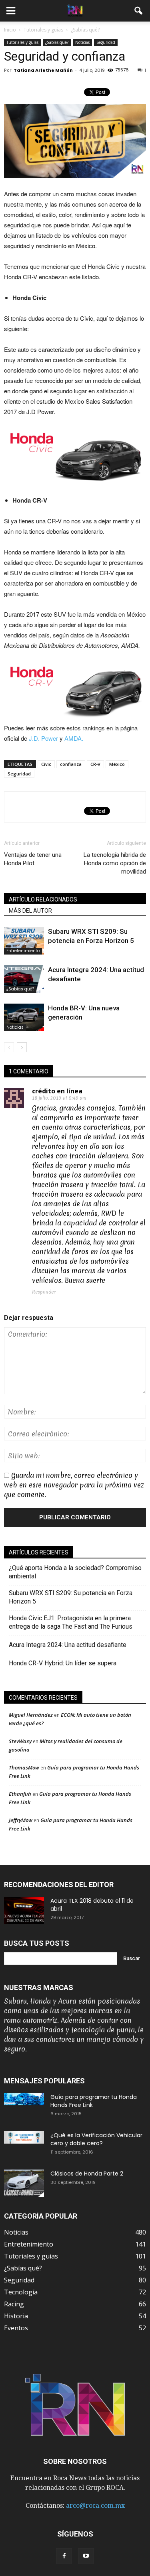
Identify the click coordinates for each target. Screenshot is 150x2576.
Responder (44, 1292)
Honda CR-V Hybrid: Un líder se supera (63, 1663)
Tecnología (21, 2292)
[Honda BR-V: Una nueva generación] (24, 1017)
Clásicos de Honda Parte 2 (87, 2174)
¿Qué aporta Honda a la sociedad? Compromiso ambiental (75, 1572)
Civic (46, 764)
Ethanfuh (20, 1794)
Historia (16, 2316)
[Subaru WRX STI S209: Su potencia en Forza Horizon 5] (24, 941)
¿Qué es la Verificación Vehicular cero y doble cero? (96, 2139)
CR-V (95, 764)
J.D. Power (43, 738)
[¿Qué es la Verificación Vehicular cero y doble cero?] (24, 2137)
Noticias (82, 42)
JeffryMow (21, 1820)
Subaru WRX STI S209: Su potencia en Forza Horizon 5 (71, 1597)
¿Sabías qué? (57, 42)
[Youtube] (86, 2556)
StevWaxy (20, 1741)
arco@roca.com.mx (95, 2506)
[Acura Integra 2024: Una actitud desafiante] (24, 979)
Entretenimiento (23, 951)
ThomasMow (24, 1767)
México (117, 764)
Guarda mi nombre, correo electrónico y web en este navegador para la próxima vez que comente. (74, 1485)
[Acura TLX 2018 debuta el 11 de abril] (24, 1910)
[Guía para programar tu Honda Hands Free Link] (24, 2099)
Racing (14, 2304)
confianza (71, 764)
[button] (139, 11)
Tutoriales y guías (22, 42)
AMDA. (74, 738)
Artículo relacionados (43, 899)
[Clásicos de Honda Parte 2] (24, 2183)
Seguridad (106, 42)
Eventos (16, 2328)
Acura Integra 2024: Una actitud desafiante (68, 1645)
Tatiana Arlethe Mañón (43, 70)
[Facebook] (64, 2556)
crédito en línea (57, 1091)
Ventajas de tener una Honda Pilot (33, 859)
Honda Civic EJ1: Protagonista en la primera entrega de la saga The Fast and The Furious (73, 1622)
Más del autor (30, 911)
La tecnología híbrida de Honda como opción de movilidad (115, 863)
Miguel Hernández (31, 1715)
